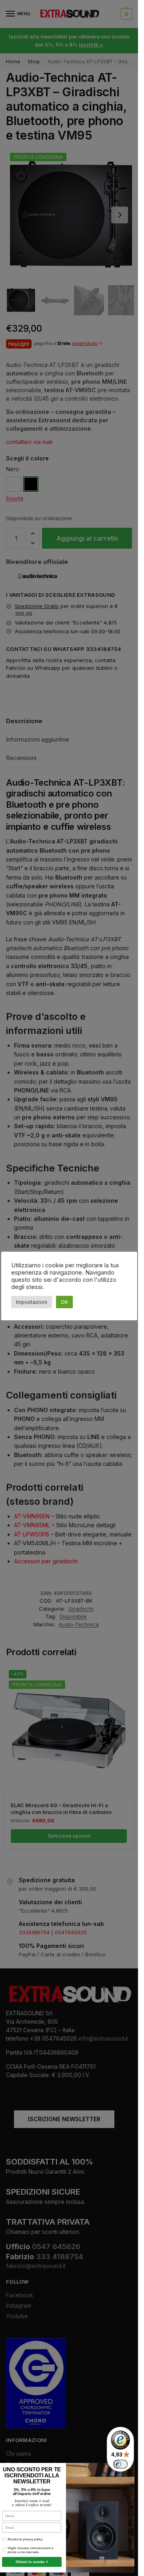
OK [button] (64, 1302)
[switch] (120, 2464)
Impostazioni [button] (32, 1302)
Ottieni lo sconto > (32, 2562)
